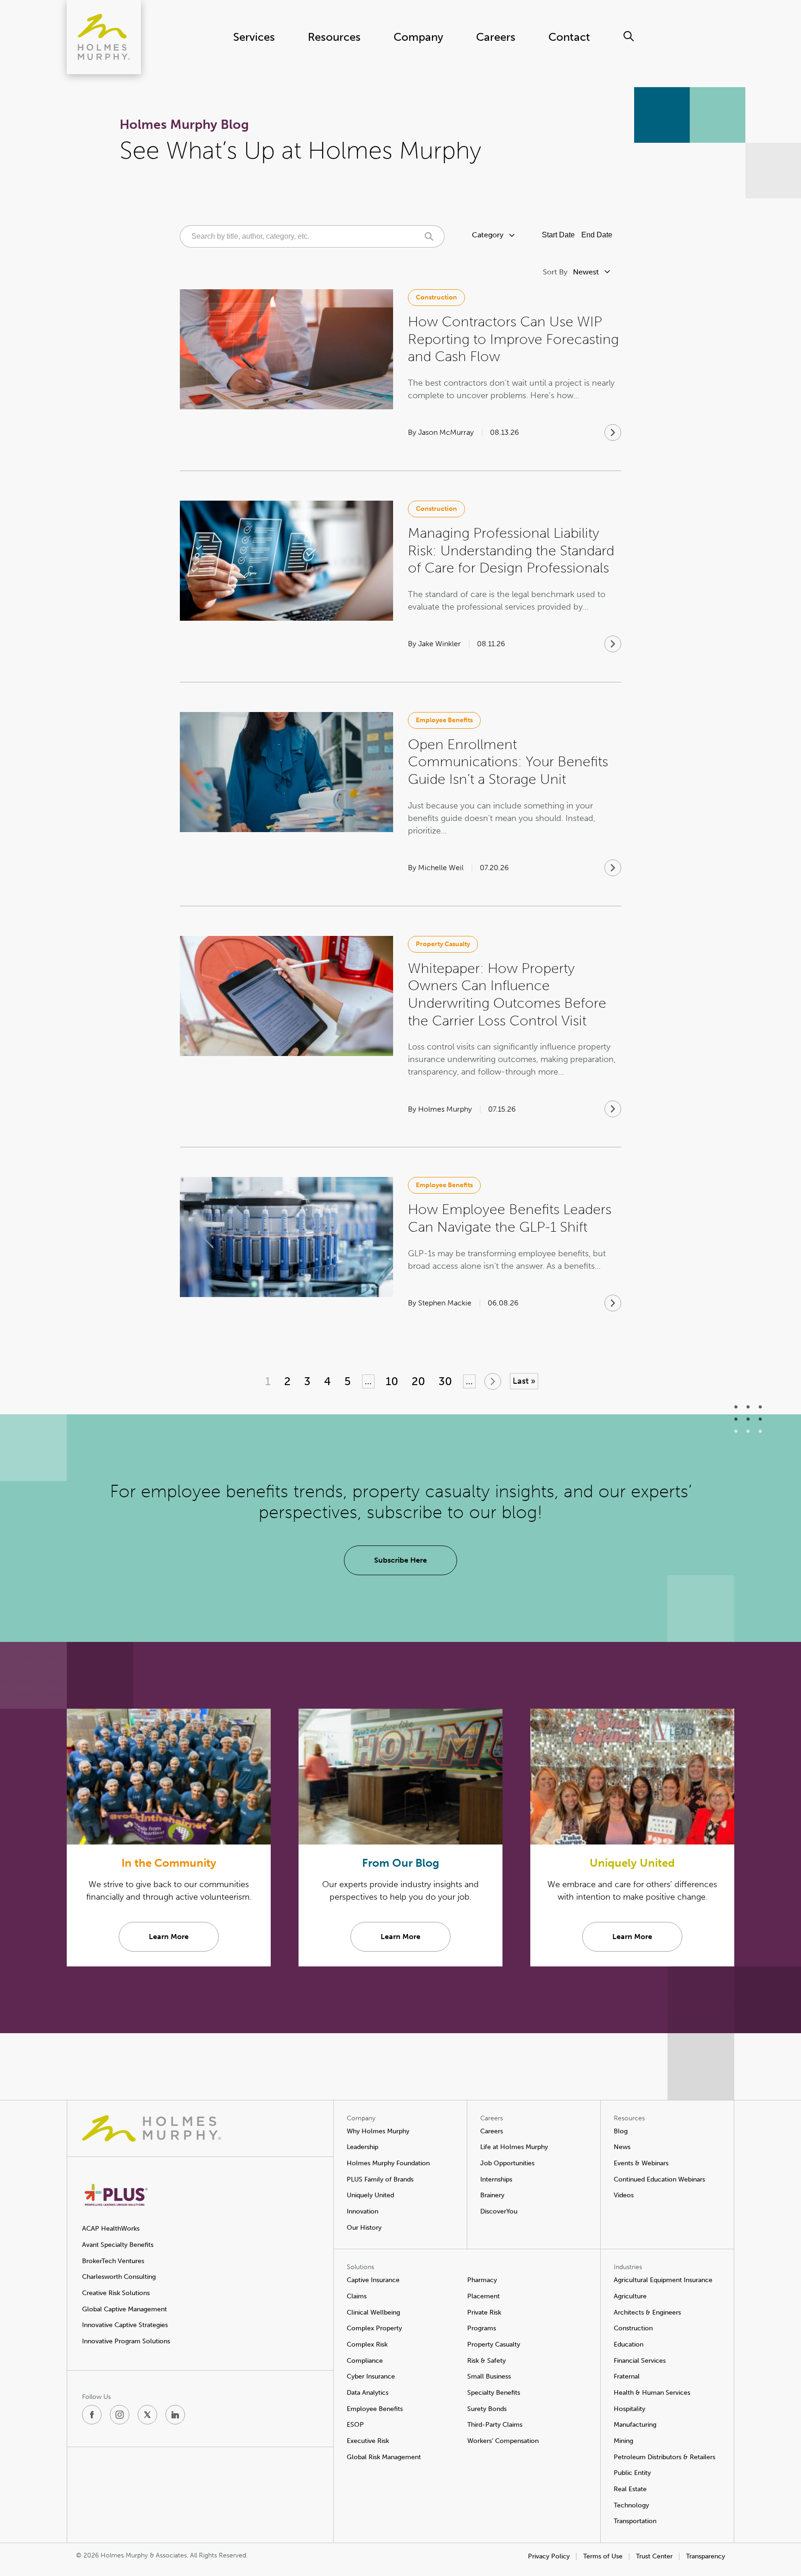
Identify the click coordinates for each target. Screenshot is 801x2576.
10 (392, 1381)
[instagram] (120, 2415)
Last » (524, 1381)
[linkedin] (175, 2415)
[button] (436, 298)
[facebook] (92, 2415)
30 (445, 1381)
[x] (147, 2415)
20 (418, 1381)
